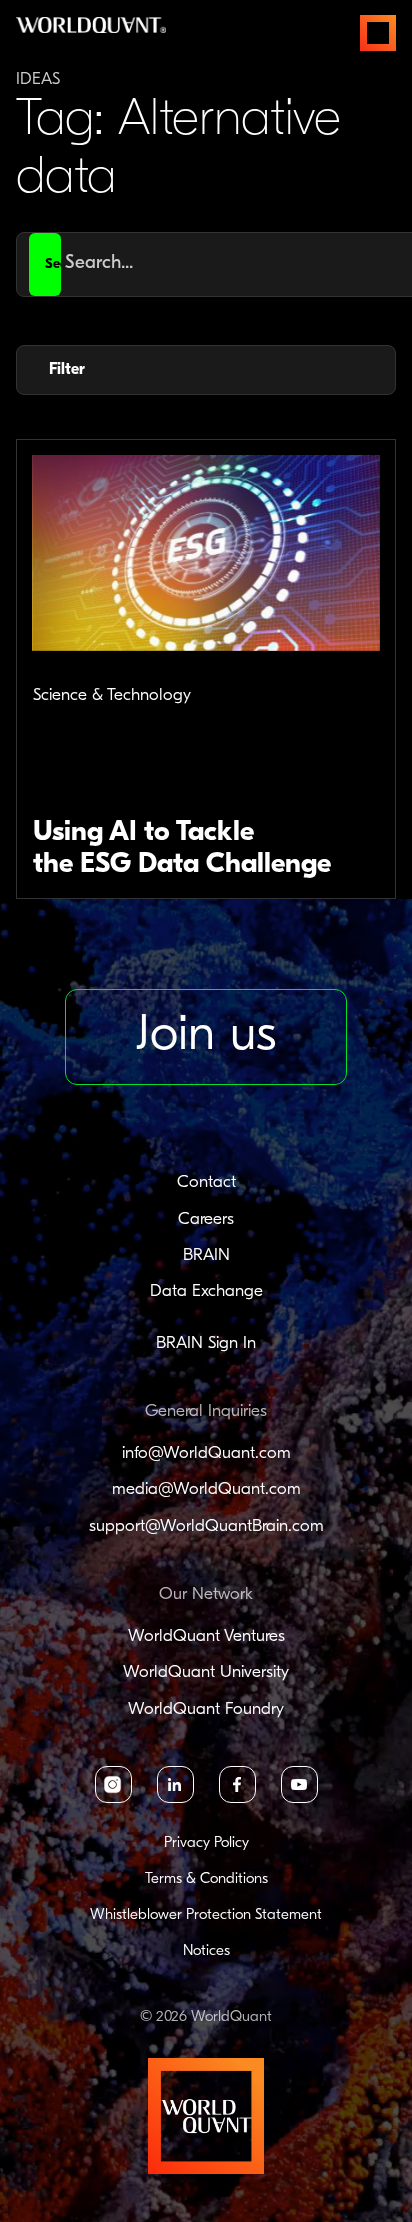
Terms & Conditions (206, 1879)
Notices (206, 1951)
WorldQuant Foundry (206, 1709)
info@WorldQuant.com (206, 1453)
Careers (206, 1219)
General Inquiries (206, 1411)
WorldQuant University (206, 1672)
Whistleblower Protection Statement (206, 1915)
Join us (206, 1036)
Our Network (206, 1594)
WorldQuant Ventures (206, 1636)
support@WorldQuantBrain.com (206, 1526)
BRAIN (206, 1255)
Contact (206, 1182)
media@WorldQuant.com (206, 1489)
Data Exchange (206, 1291)
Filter (67, 370)
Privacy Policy (206, 1843)
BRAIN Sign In (206, 1343)
